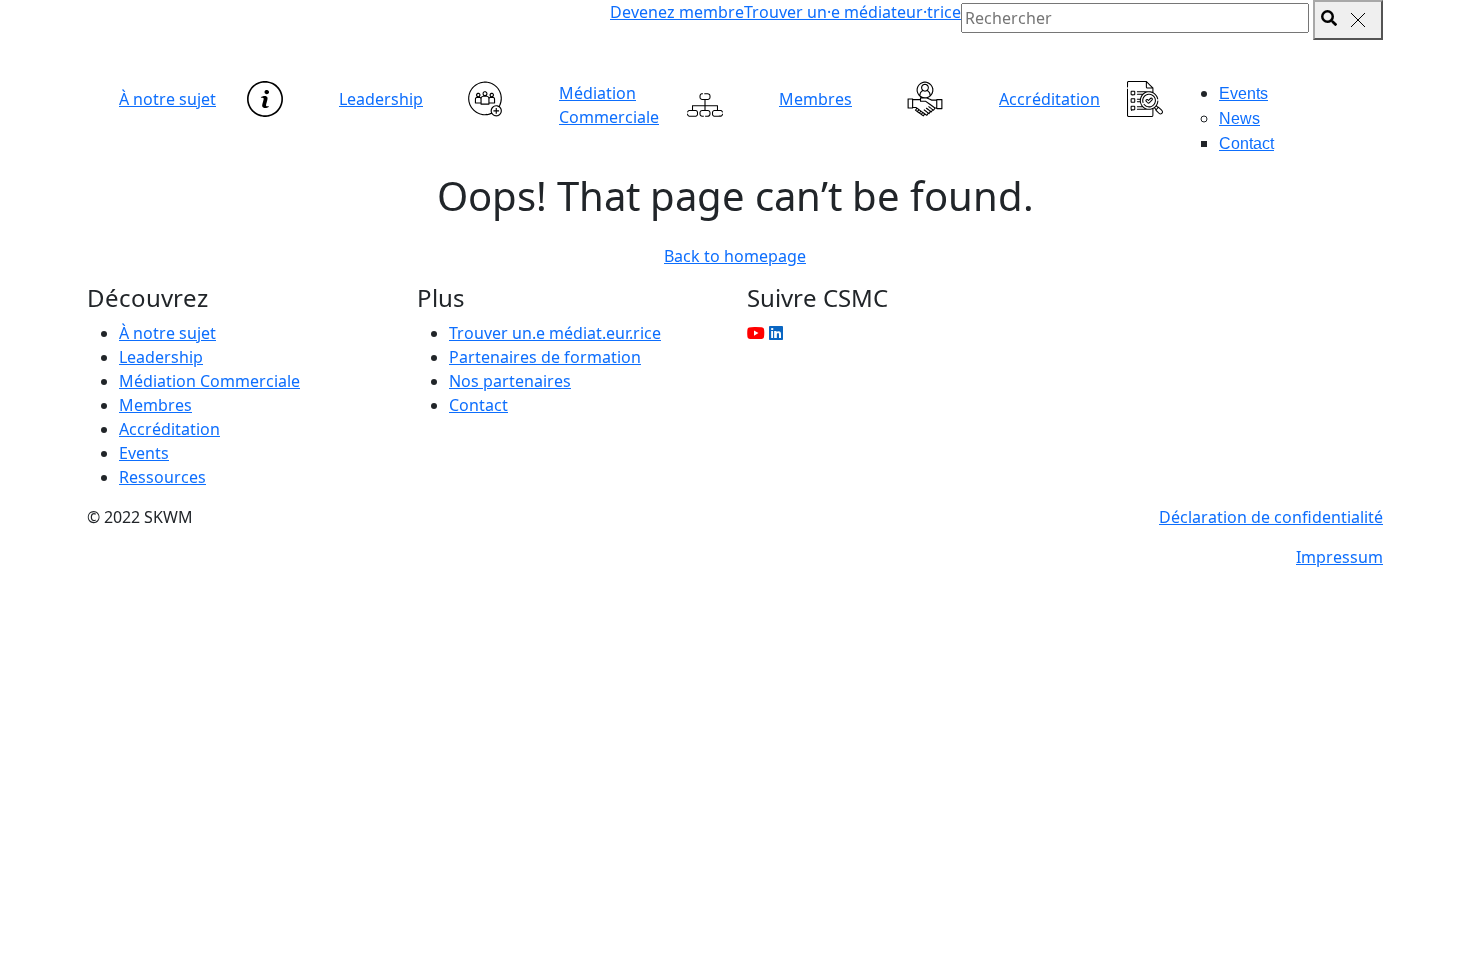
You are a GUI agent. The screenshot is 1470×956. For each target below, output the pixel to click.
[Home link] (295, 40)
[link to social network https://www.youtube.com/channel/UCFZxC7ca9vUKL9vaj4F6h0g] (756, 333)
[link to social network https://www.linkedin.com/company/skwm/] (776, 333)
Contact (1246, 143)
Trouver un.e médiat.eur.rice (555, 333)
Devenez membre (677, 12)
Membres (815, 99)
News (1239, 118)
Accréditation (1049, 99)
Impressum (1339, 557)
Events (1243, 93)
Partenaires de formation (545, 357)
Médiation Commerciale (609, 105)
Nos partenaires (510, 381)
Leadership (381, 99)
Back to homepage (735, 256)
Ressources (162, 477)
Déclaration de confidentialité (1271, 517)
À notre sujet (167, 99)
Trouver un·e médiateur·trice (852, 12)
